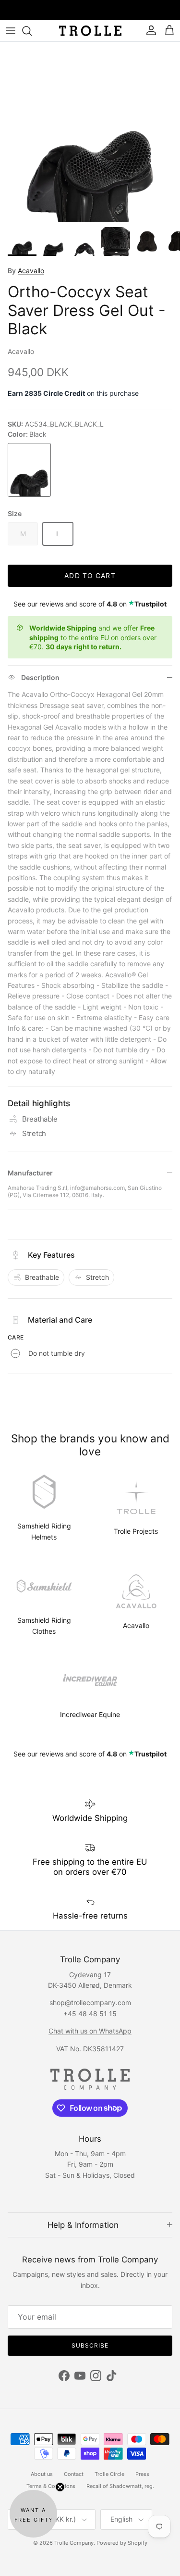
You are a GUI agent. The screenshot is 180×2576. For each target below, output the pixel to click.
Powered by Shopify (122, 2543)
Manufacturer (30, 1173)
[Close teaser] (60, 2487)
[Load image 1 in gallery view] (90, 132)
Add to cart (90, 575)
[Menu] (11, 31)
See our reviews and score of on (90, 604)
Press (142, 2474)
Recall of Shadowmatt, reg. (120, 2486)
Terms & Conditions (51, 2486)
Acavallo (31, 271)
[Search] (32, 31)
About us (42, 2474)
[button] (33, 2514)
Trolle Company (74, 2543)
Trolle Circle (109, 2474)
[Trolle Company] (90, 31)
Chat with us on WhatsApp (90, 2031)
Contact (74, 2474)
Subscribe (90, 2345)
